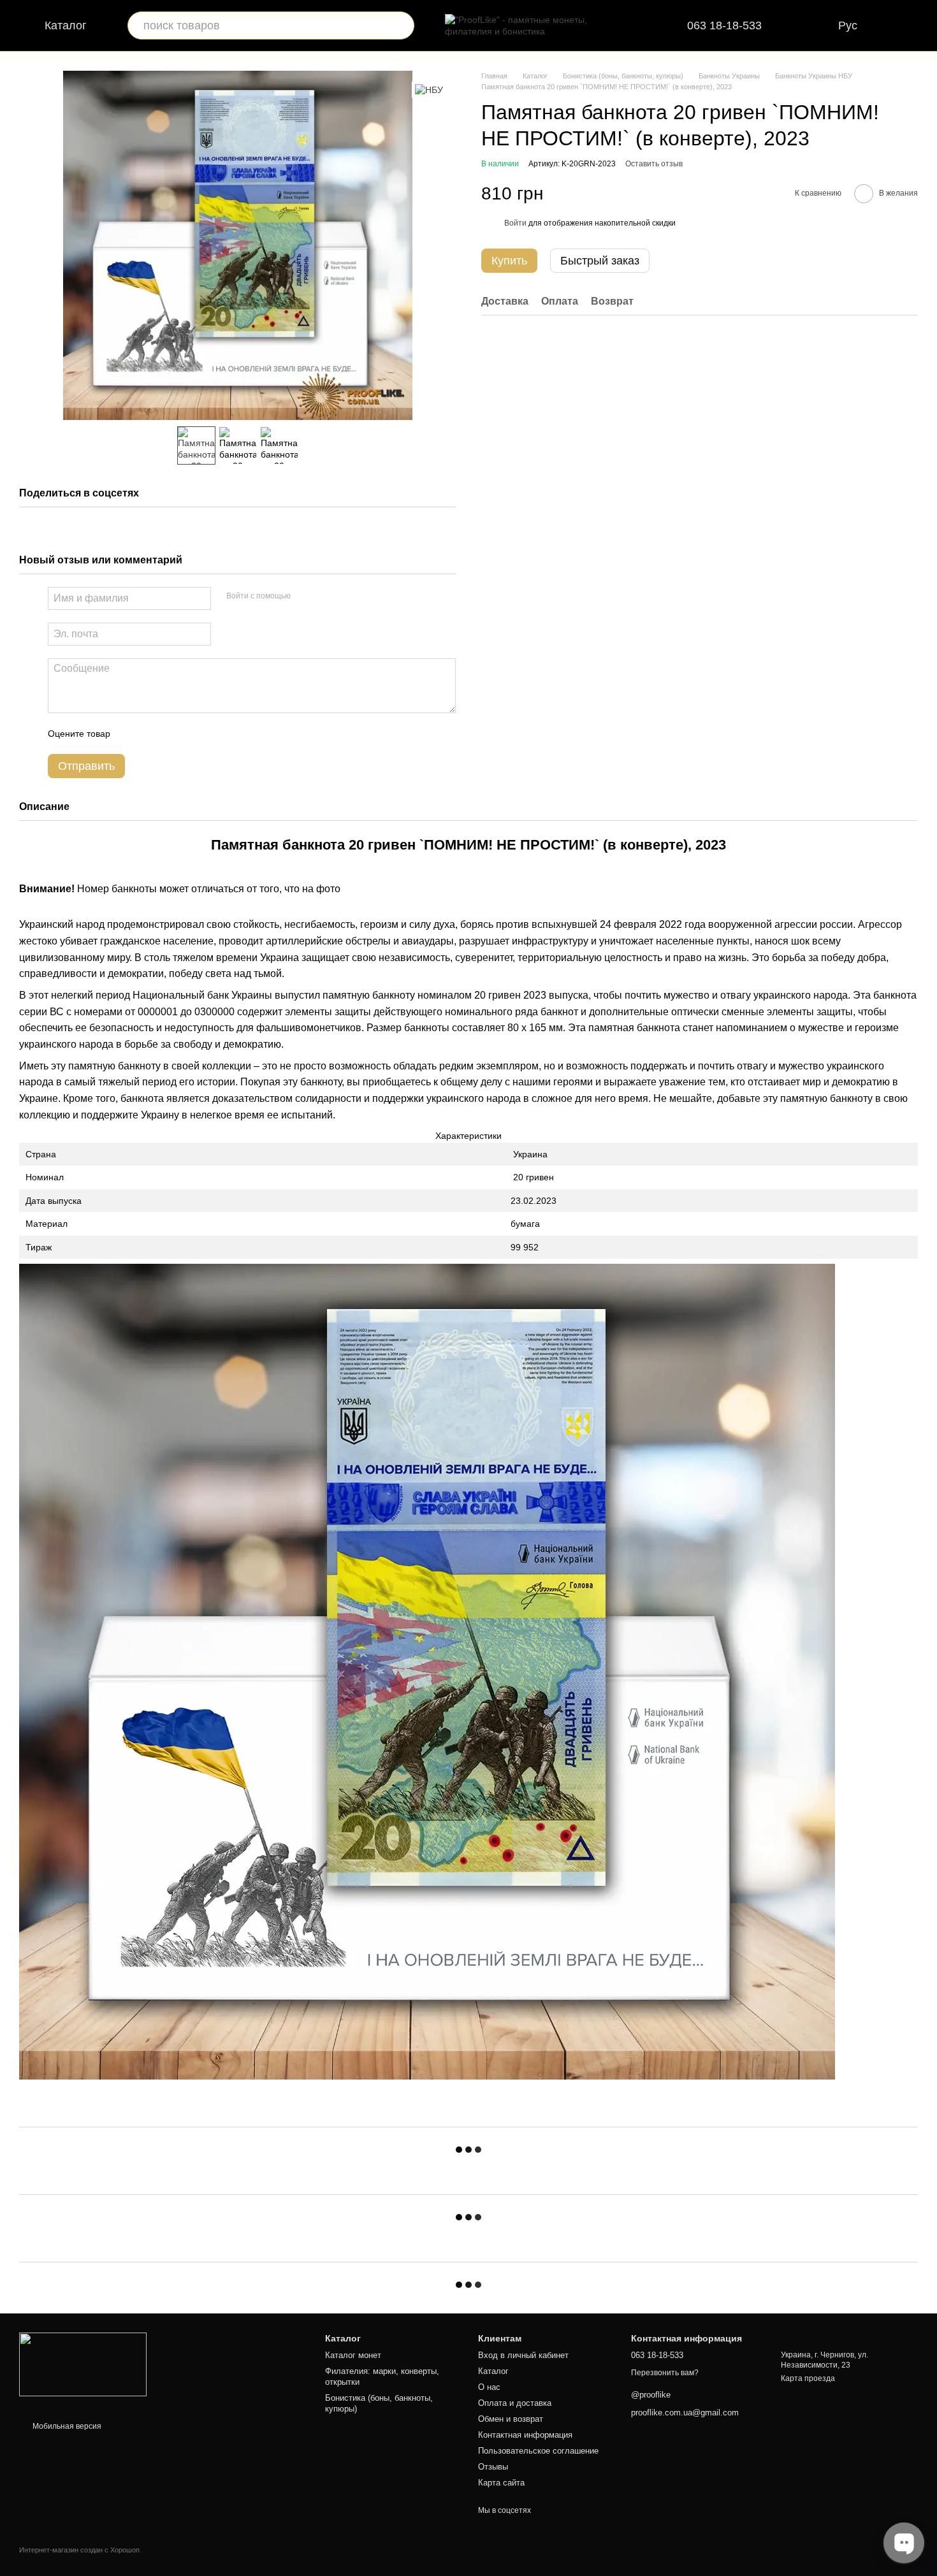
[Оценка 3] (172, 734)
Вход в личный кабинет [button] (523, 2355)
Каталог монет (353, 2355)
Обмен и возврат (511, 2419)
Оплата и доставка (515, 2403)
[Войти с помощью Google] (325, 597)
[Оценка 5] (213, 734)
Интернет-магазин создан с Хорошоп (79, 2550)
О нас (489, 2387)
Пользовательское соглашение (538, 2451)
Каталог (493, 2371)
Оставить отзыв (654, 164)
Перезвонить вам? (665, 2373)
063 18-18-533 (724, 25)
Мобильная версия (66, 2426)
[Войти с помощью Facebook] (305, 597)
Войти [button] (515, 224)
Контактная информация (525, 2435)
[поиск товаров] (400, 25)
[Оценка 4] (192, 734)
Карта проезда (808, 2378)
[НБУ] (429, 90)
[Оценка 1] (131, 734)
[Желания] (924, 25)
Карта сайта (501, 2483)
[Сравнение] (813, 25)
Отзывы (493, 2467)
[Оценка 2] (152, 734)
